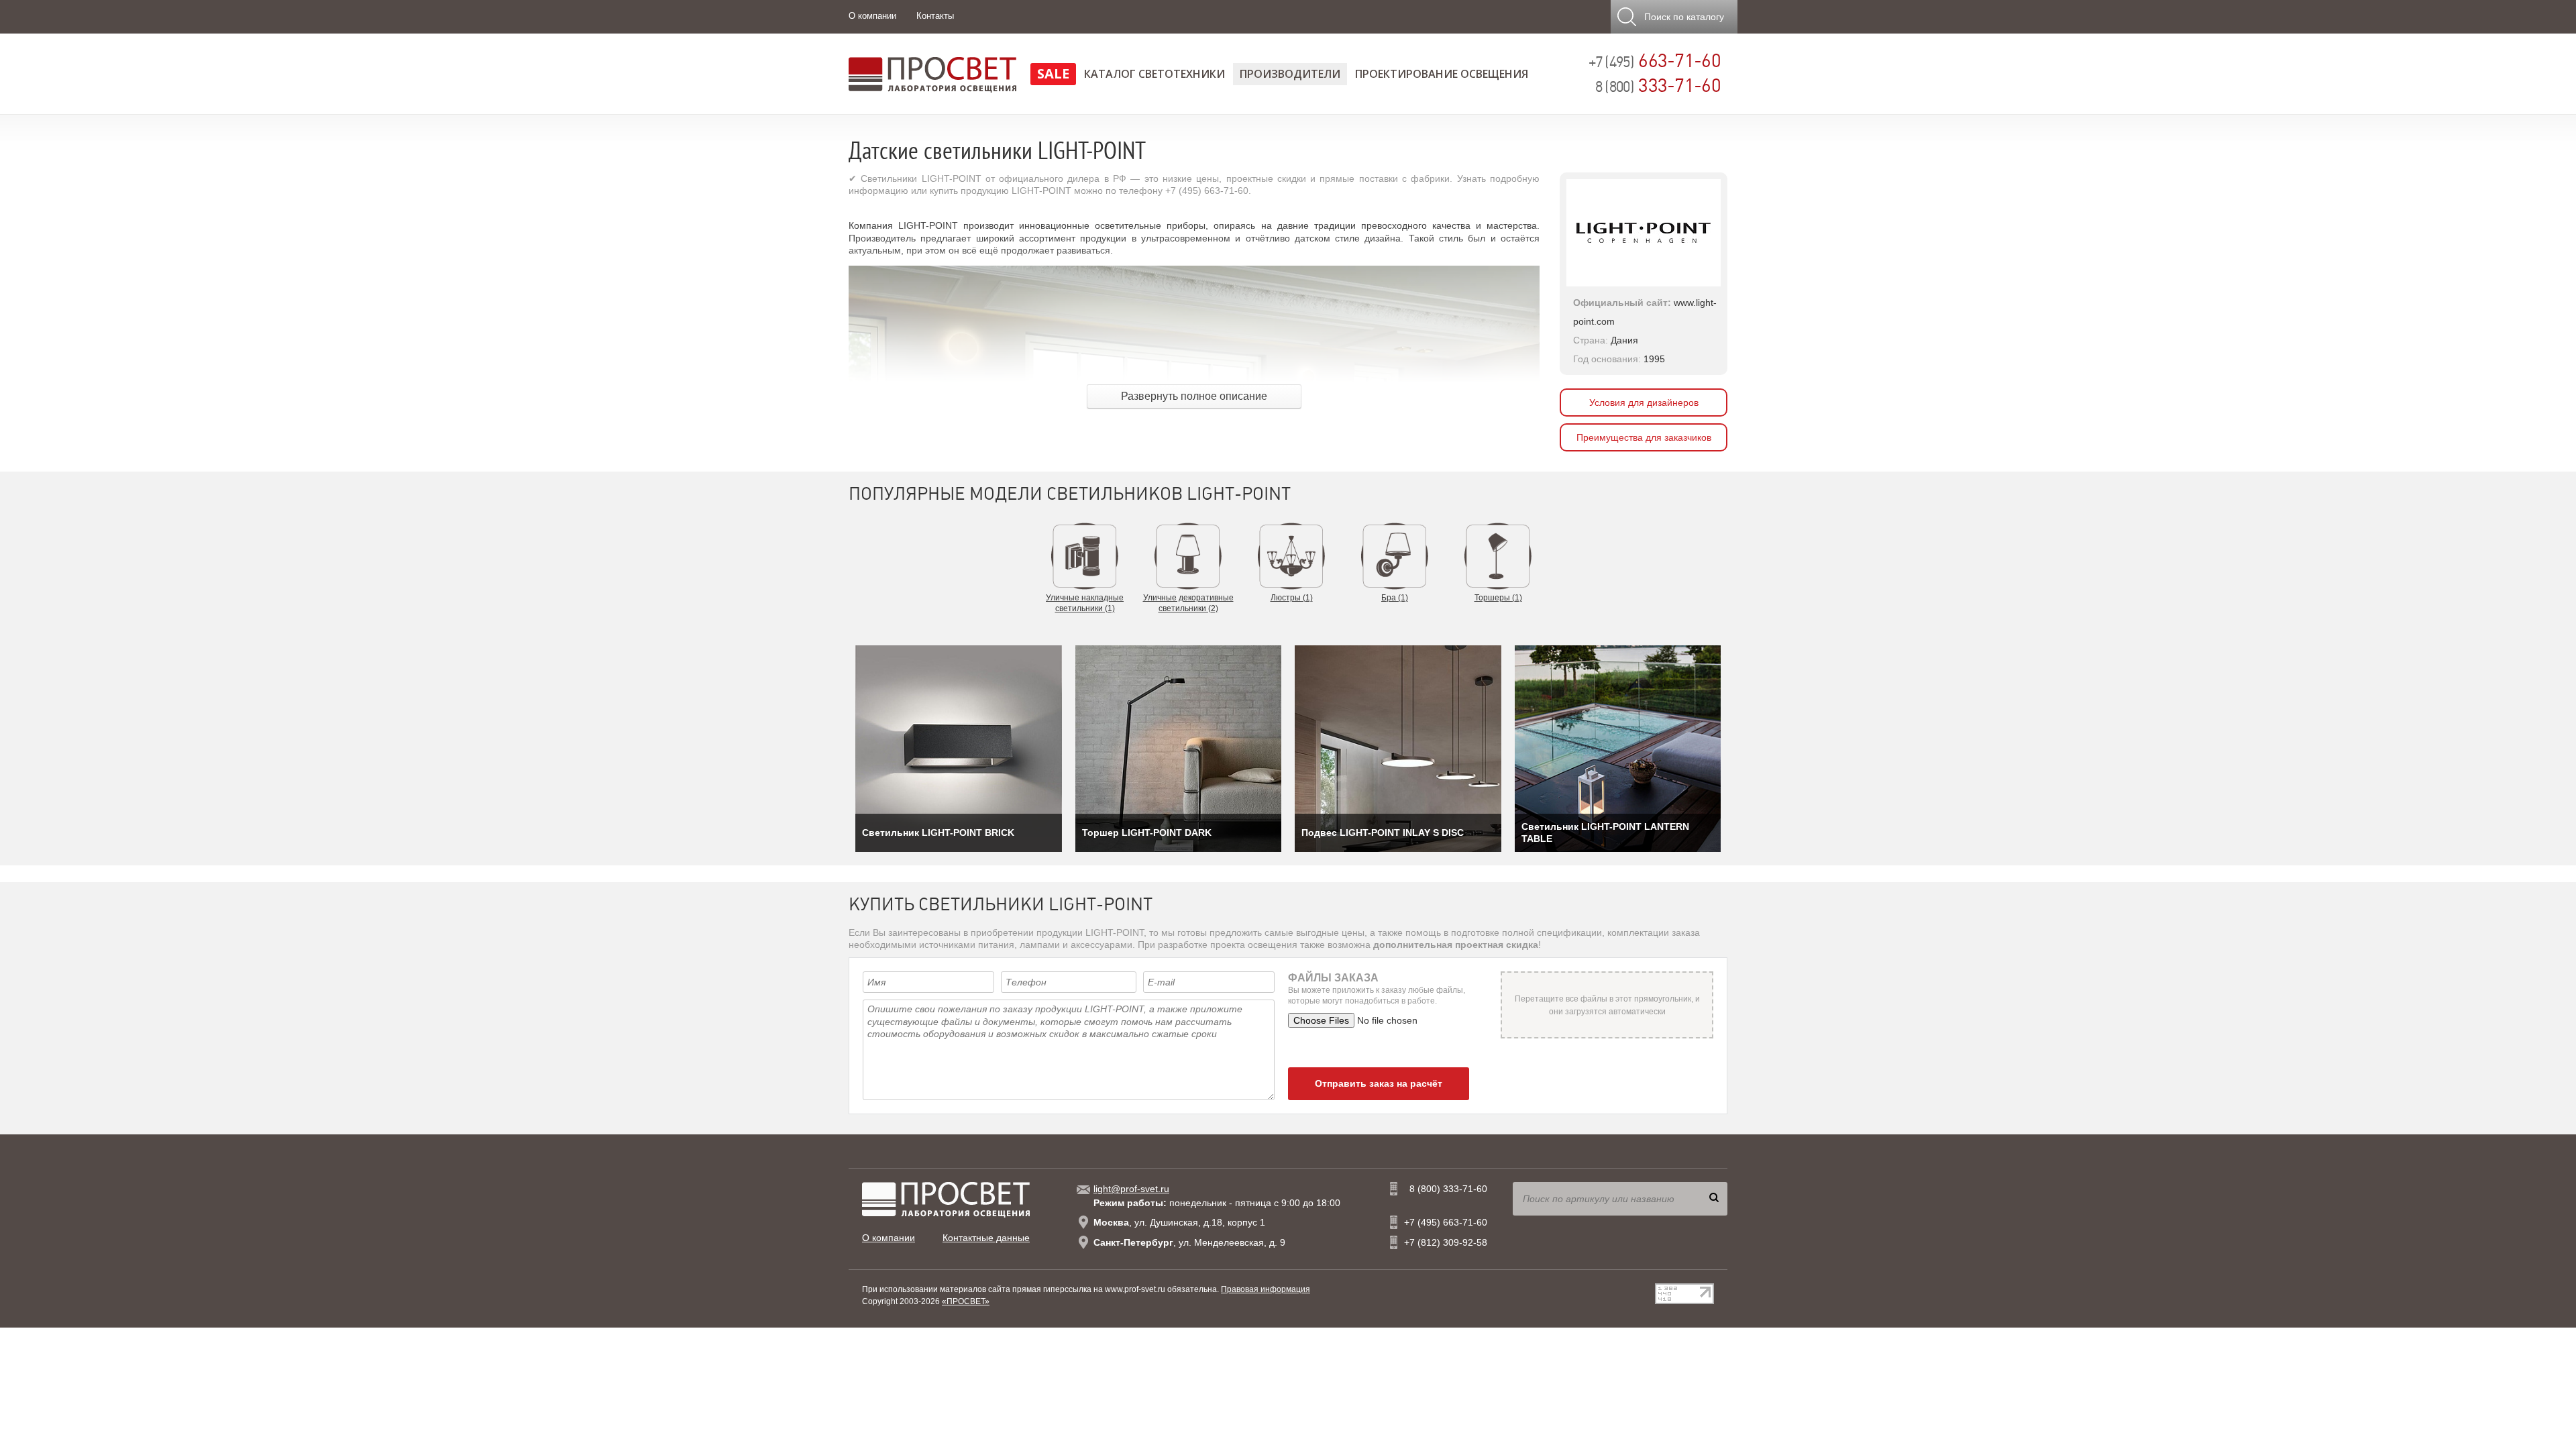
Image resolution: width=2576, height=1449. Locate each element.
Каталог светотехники (1155, 74)
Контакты (935, 16)
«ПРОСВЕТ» (966, 1301)
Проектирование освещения (1442, 74)
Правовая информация (1266, 1289)
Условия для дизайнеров (1644, 402)
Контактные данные (986, 1238)
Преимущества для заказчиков (1644, 437)
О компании (872, 16)
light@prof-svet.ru (1131, 1189)
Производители (1290, 74)
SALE (1053, 73)
